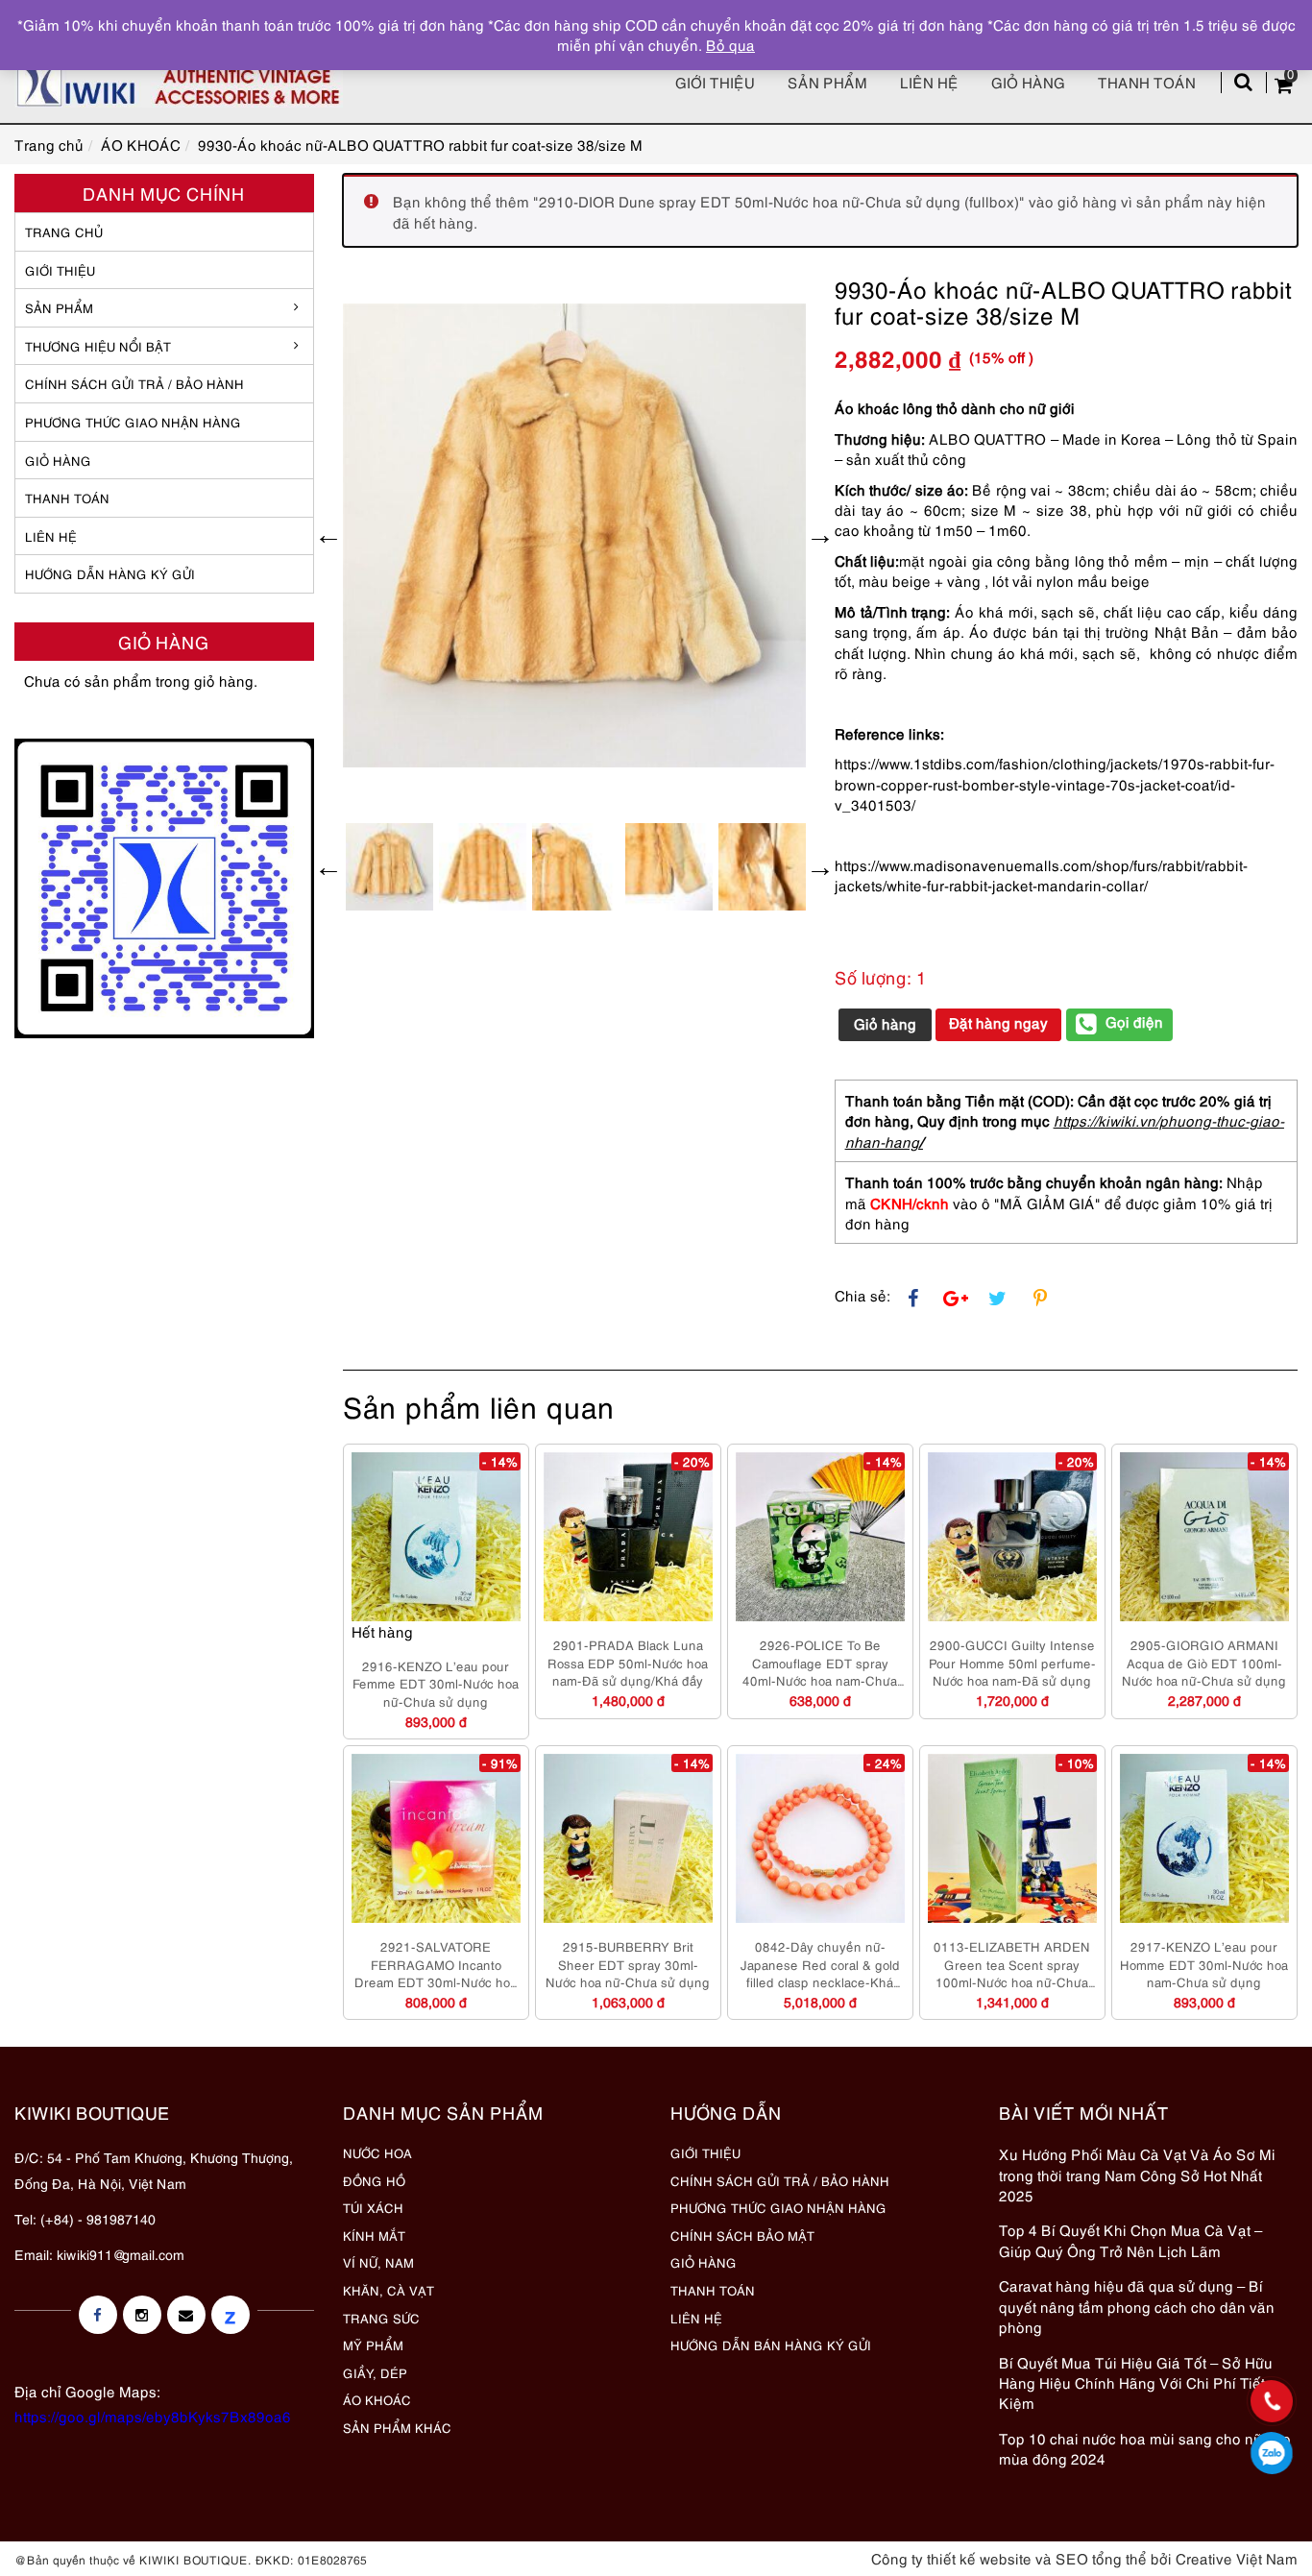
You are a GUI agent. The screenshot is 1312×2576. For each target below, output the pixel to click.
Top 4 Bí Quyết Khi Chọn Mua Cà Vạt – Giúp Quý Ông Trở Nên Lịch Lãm (1130, 2239)
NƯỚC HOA (377, 2152)
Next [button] (820, 535)
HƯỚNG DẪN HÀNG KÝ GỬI (110, 573)
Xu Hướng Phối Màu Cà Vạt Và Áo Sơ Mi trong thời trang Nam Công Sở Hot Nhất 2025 (1137, 2174)
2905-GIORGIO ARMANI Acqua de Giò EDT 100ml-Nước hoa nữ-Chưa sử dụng (1204, 1662)
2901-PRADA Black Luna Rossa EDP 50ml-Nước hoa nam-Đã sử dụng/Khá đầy (628, 1662)
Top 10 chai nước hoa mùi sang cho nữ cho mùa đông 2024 (1145, 2448)
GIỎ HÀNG (58, 460)
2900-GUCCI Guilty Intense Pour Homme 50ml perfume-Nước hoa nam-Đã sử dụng (1012, 1662)
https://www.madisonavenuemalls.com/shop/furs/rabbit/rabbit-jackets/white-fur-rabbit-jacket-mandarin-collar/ (1041, 875)
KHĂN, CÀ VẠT (389, 2290)
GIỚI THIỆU (60, 270)
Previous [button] (328, 535)
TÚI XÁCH (373, 2207)
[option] (575, 535)
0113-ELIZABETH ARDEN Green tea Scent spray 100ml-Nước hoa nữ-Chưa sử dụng (1012, 1964)
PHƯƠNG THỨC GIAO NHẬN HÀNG (778, 2207)
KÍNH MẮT (374, 2235)
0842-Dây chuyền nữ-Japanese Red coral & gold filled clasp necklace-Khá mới (820, 1964)
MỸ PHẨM (373, 2345)
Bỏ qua (730, 44)
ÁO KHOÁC (377, 2399)
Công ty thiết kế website (951, 2558)
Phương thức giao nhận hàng (133, 422)
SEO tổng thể (1101, 2558)
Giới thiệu (715, 82)
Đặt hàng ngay (998, 1022)
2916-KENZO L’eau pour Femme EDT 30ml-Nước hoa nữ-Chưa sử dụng (436, 1683)
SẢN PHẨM (827, 82)
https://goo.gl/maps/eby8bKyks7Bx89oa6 (153, 2416)
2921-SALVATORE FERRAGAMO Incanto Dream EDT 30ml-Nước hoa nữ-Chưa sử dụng (436, 1964)
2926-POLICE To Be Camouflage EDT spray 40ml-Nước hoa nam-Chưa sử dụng (820, 1663)
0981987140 (1272, 2453)
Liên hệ (929, 82)
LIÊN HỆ (51, 536)
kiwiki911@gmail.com (121, 2254)
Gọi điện (1134, 1021)
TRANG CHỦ (64, 231)
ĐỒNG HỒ (374, 2180)
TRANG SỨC (381, 2318)
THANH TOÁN (67, 498)
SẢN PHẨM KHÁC (397, 2427)
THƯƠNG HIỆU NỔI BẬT (98, 346)
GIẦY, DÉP (375, 2372)
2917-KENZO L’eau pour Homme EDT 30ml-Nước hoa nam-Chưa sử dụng (1204, 1964)
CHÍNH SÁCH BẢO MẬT (742, 2235)
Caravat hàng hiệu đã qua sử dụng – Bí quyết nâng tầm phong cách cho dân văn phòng (1137, 2306)
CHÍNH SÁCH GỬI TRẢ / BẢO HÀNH (780, 2180)
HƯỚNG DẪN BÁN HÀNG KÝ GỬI (771, 2345)
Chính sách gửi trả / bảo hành (134, 383)
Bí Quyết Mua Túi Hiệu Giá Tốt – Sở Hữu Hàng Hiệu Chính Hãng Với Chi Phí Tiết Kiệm (1136, 2382)
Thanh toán (1147, 82)
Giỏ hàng (1028, 82)
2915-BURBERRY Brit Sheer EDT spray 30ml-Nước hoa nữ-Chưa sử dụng (628, 1964)
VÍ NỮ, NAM (378, 2262)
